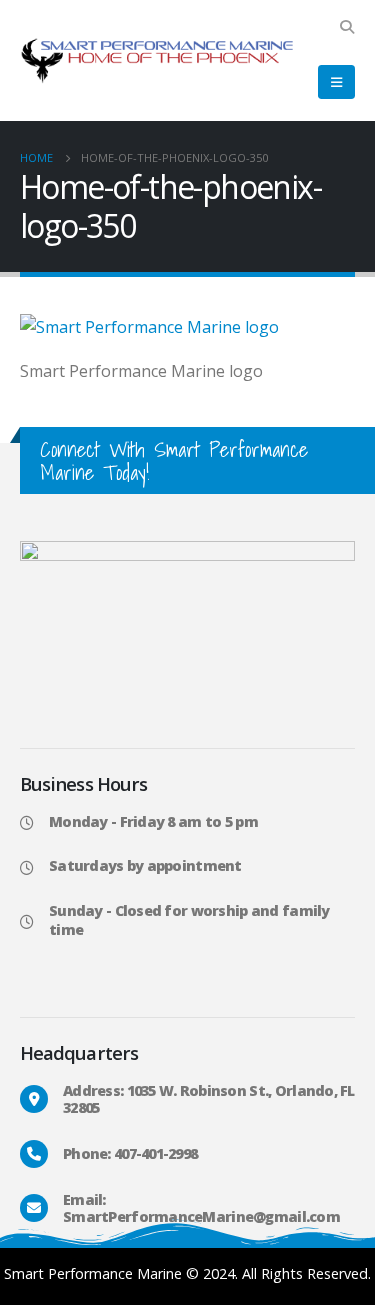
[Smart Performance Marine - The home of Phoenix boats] (156, 61)
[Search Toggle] (346, 27)
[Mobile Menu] (336, 82)
